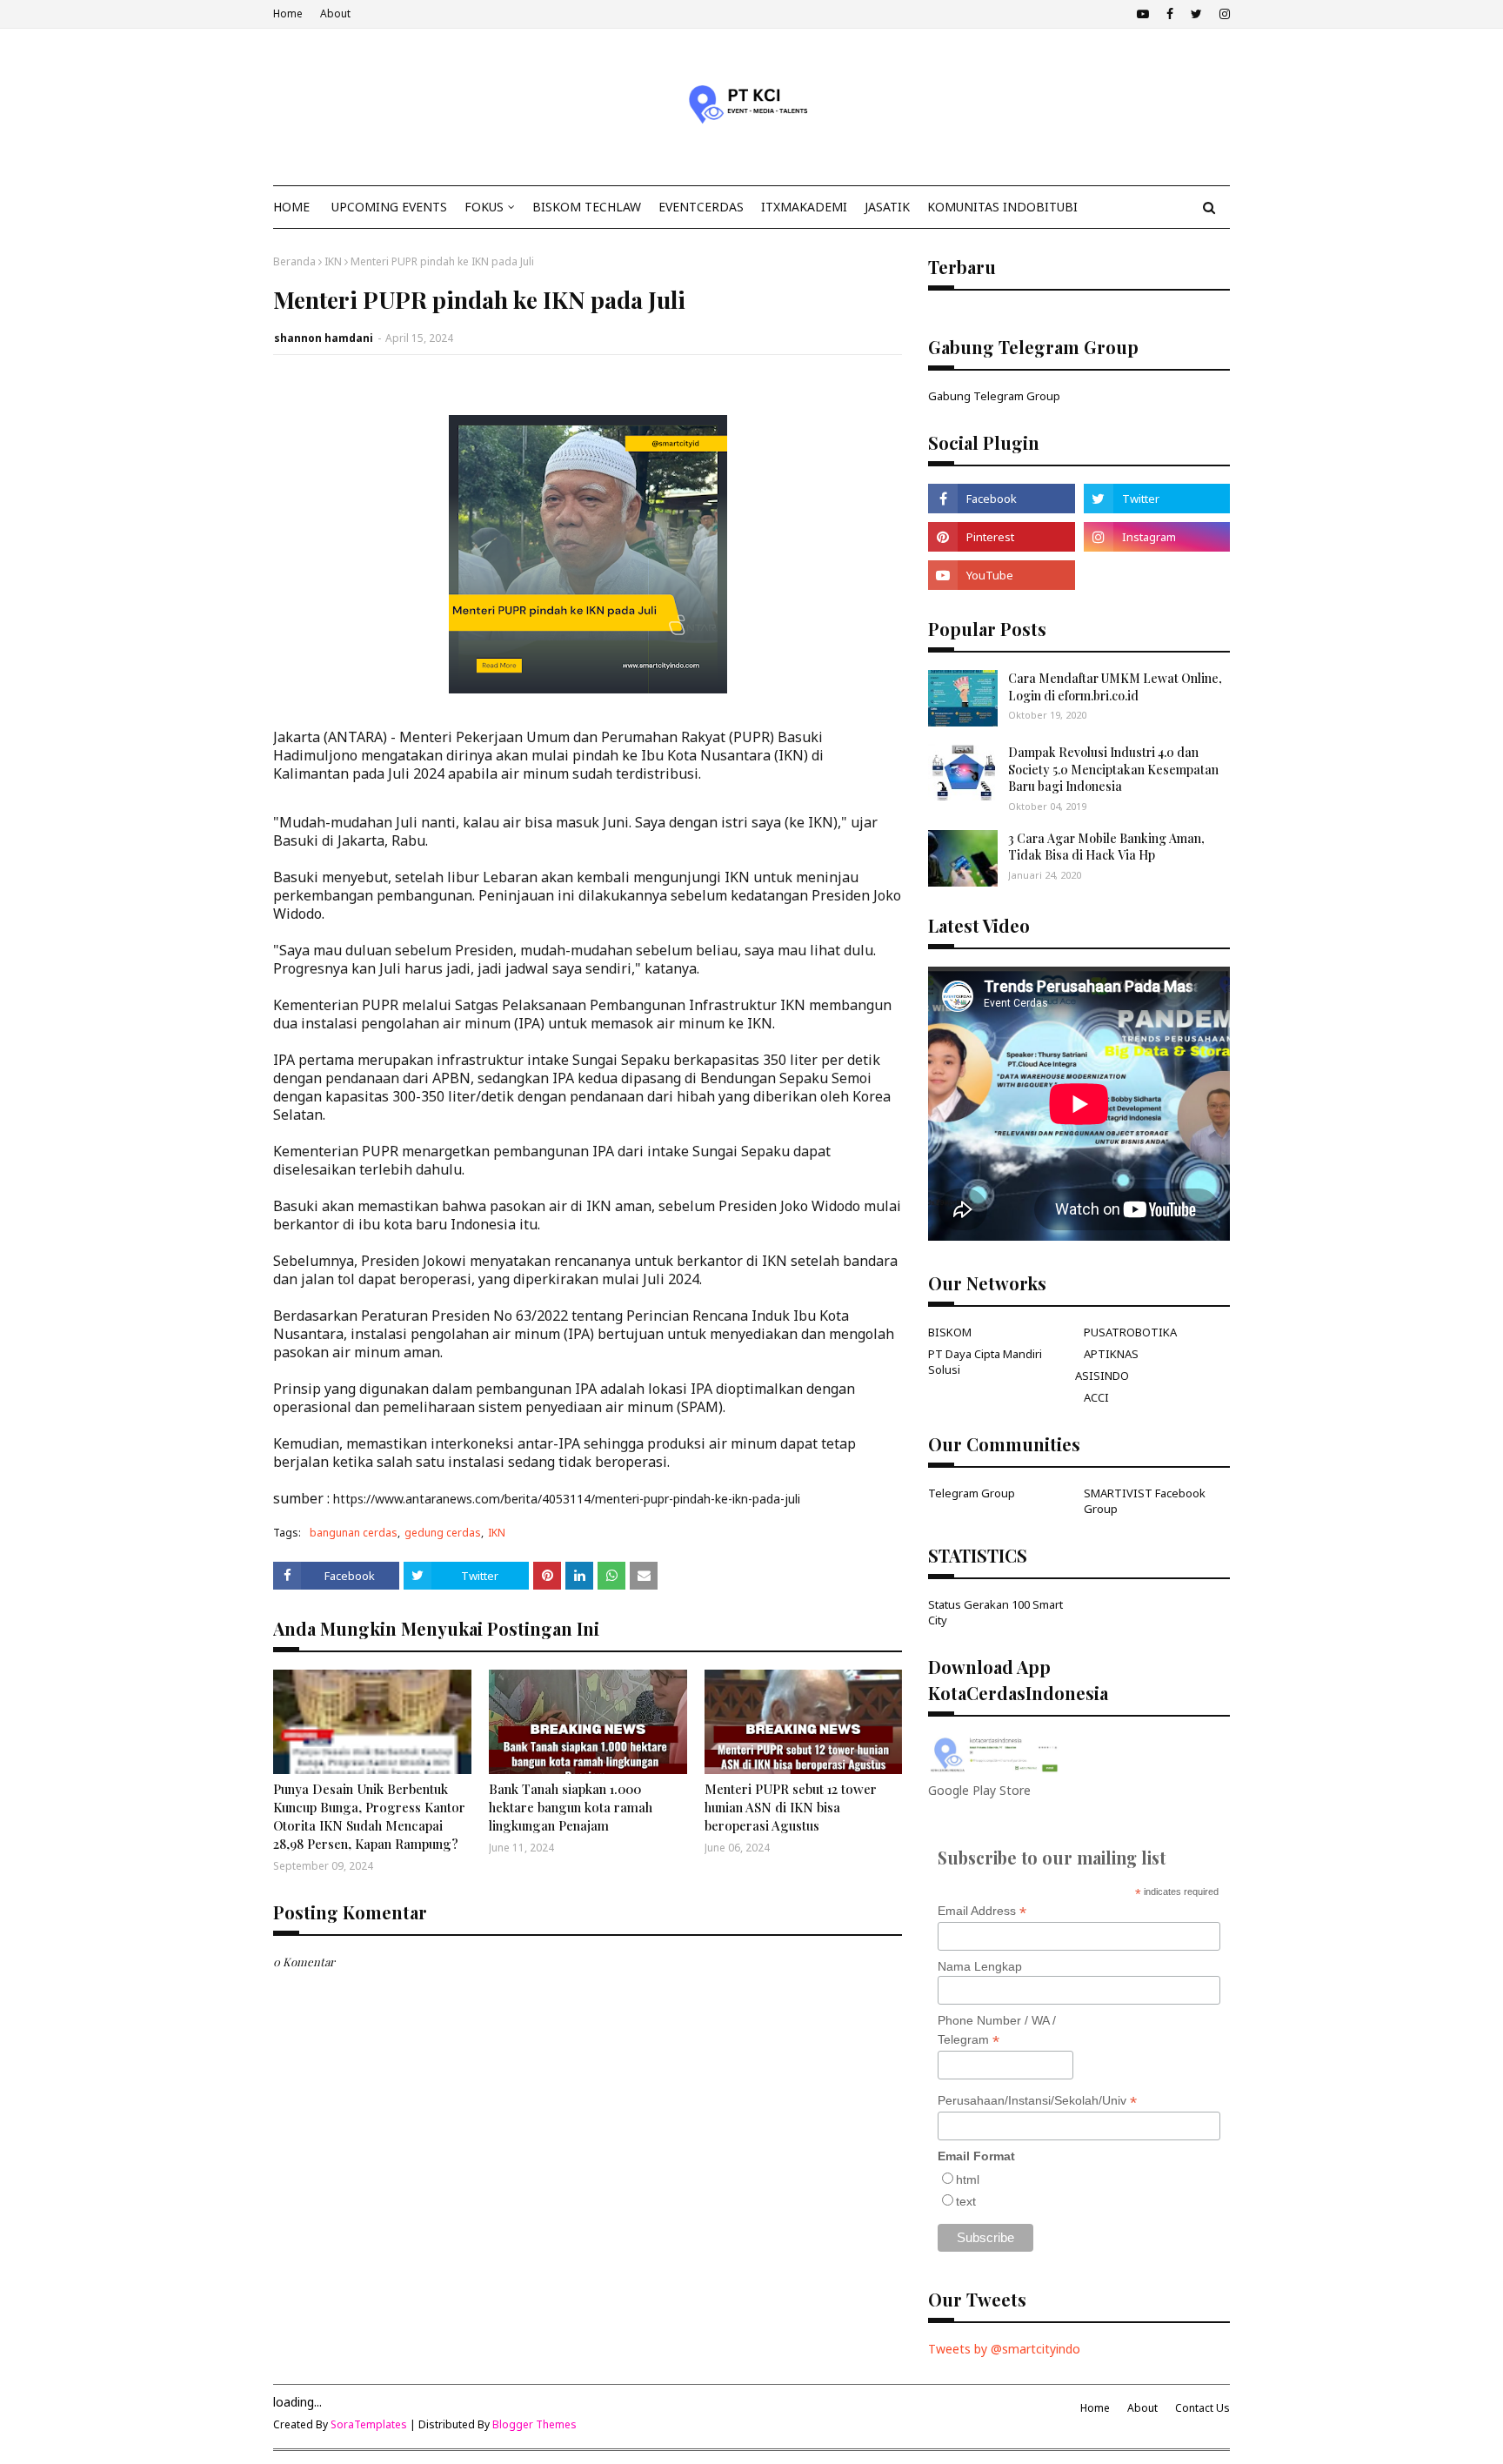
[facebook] (1170, 14)
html (968, 2179)
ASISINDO (1102, 1376)
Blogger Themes (534, 2424)
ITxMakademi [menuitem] (804, 207)
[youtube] (1143, 14)
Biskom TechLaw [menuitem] (587, 207)
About (335, 13)
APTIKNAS (1111, 1354)
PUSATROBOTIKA (1130, 1332)
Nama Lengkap (980, 1966)
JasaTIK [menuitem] (887, 207)
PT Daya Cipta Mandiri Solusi (985, 1362)
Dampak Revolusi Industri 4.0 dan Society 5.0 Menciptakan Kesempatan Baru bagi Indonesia (1113, 769)
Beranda (294, 261)
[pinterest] (1001, 537)
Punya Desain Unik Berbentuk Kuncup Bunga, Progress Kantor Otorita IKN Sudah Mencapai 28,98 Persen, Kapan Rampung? (369, 1816)
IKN (333, 261)
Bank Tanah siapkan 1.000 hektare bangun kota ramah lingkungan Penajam (571, 1807)
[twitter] (1196, 14)
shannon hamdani (324, 338)
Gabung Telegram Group (994, 396)
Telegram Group (972, 1493)
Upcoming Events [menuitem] (389, 207)
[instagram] (1222, 14)
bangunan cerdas (354, 1533)
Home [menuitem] (291, 207)
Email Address (982, 1911)
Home (288, 13)
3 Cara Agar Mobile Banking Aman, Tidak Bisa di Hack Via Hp (1106, 847)
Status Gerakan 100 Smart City (995, 1612)
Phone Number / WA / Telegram (997, 2031)
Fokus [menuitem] (484, 207)
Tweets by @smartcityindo (1004, 2349)
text (966, 2201)
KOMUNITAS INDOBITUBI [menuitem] (1002, 207)
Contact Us (1202, 2408)
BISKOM (950, 1332)
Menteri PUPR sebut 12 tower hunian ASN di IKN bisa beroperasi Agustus (791, 1807)
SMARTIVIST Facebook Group (1145, 1501)
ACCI (1096, 1397)
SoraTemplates (369, 2424)
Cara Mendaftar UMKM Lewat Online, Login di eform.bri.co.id (1115, 687)
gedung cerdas (443, 1533)
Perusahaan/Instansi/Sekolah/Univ (1037, 2101)
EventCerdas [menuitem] (701, 207)
